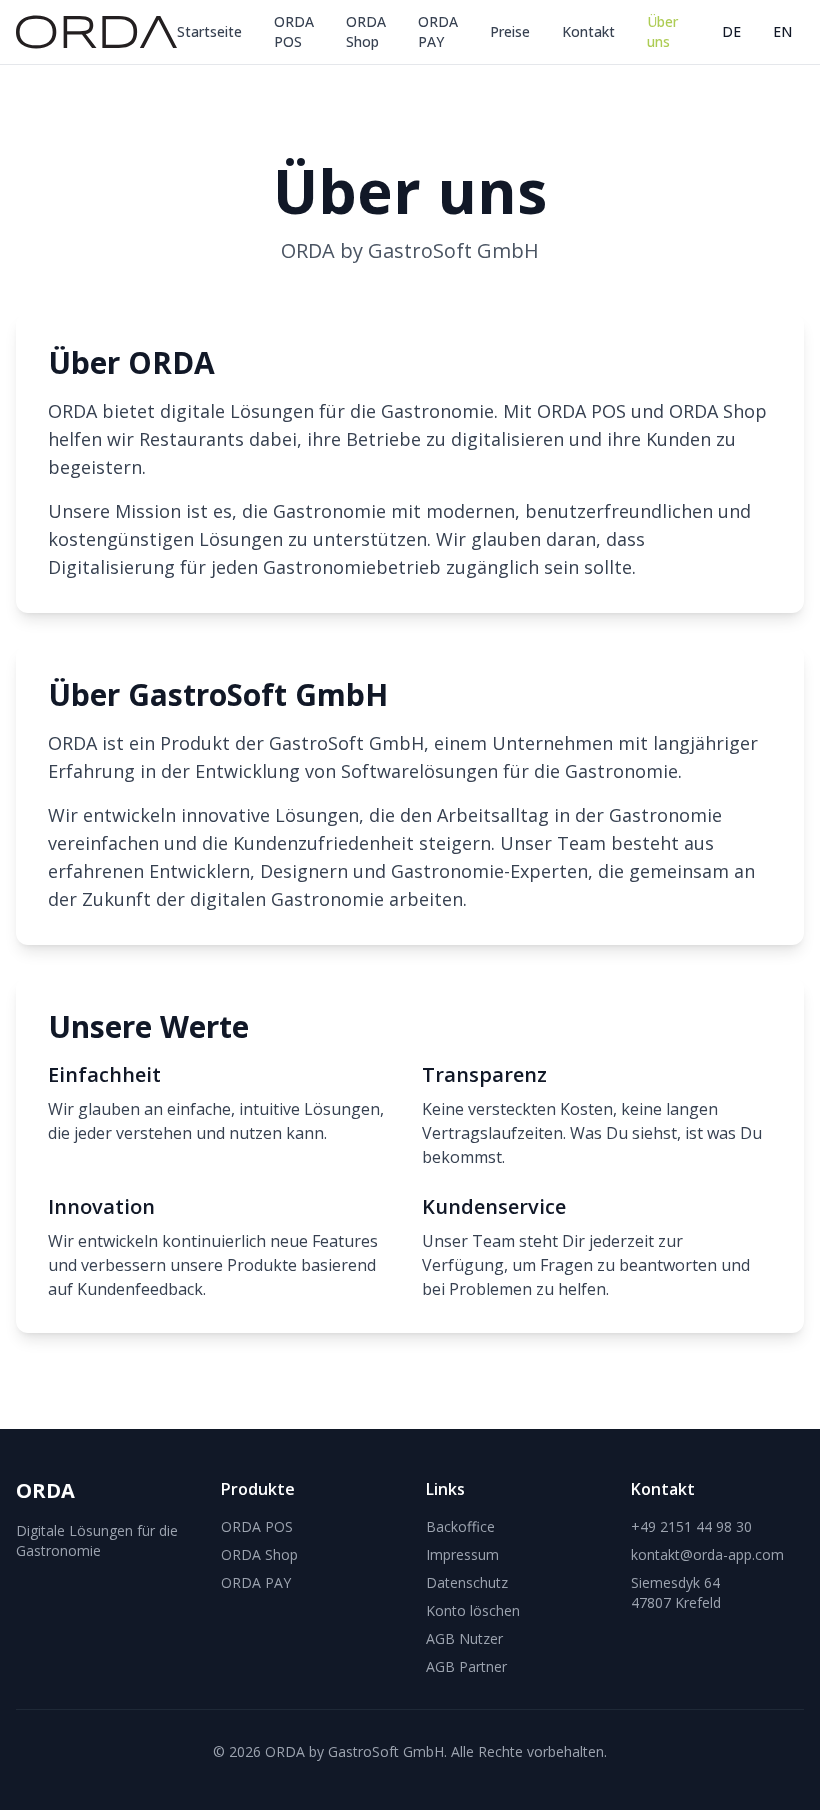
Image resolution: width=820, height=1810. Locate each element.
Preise (510, 31)
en (782, 31)
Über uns (662, 31)
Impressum (462, 1554)
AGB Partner (466, 1666)
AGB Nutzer (464, 1638)
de (731, 31)
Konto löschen (473, 1610)
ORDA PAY (438, 31)
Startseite (209, 31)
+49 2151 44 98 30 (691, 1526)
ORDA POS (294, 31)
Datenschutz (467, 1582)
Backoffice (460, 1526)
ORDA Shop (366, 31)
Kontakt (588, 31)
